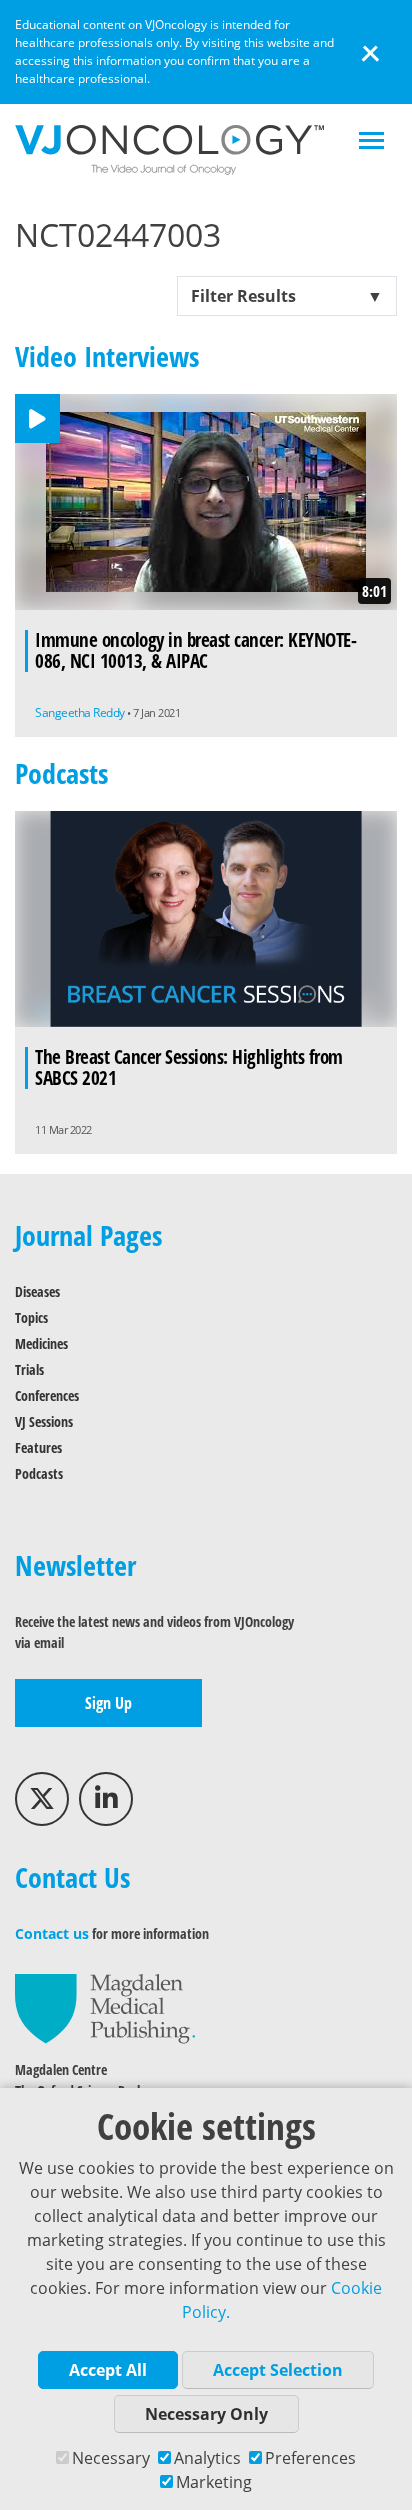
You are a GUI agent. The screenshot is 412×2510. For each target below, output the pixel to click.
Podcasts (39, 1473)
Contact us (52, 1933)
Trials (29, 1369)
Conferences (47, 1395)
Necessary (111, 2458)
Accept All (108, 2370)
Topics (31, 1317)
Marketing (214, 2482)
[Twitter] (42, 1799)
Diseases (37, 1291)
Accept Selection (278, 2370)
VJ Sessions (44, 1421)
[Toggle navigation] (371, 142)
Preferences (310, 2458)
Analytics (207, 2458)
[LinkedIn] (106, 1799)
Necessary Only (206, 2414)
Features (38, 1447)
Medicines (41, 1343)
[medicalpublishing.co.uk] (105, 2007)
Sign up (108, 1703)
